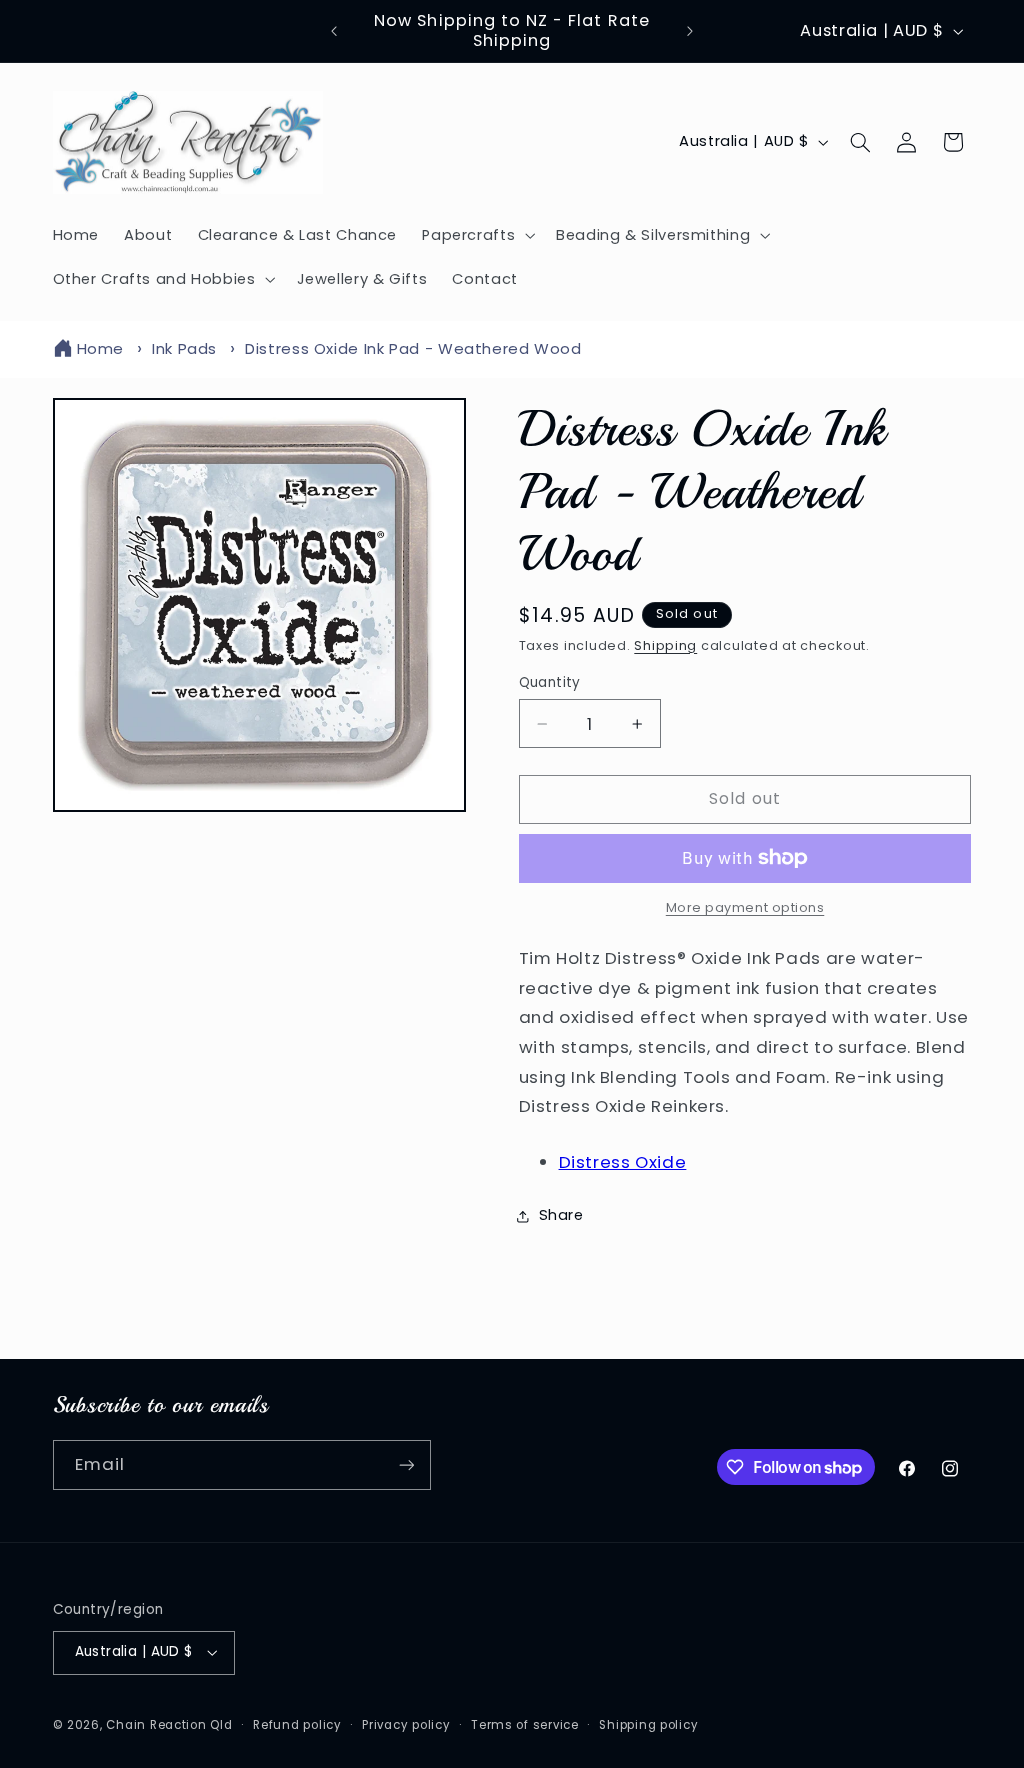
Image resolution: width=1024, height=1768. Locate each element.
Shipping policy (648, 1725)
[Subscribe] (406, 1464)
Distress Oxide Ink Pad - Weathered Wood (413, 348)
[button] (477, 235)
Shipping (665, 645)
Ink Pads (184, 348)
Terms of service (525, 1725)
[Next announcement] (690, 31)
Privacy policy (406, 1725)
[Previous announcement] (334, 31)
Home (101, 348)
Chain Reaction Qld (169, 1725)
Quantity (550, 682)
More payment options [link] (745, 907)
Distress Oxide (623, 1162)
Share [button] (561, 1215)
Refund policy (297, 1725)
